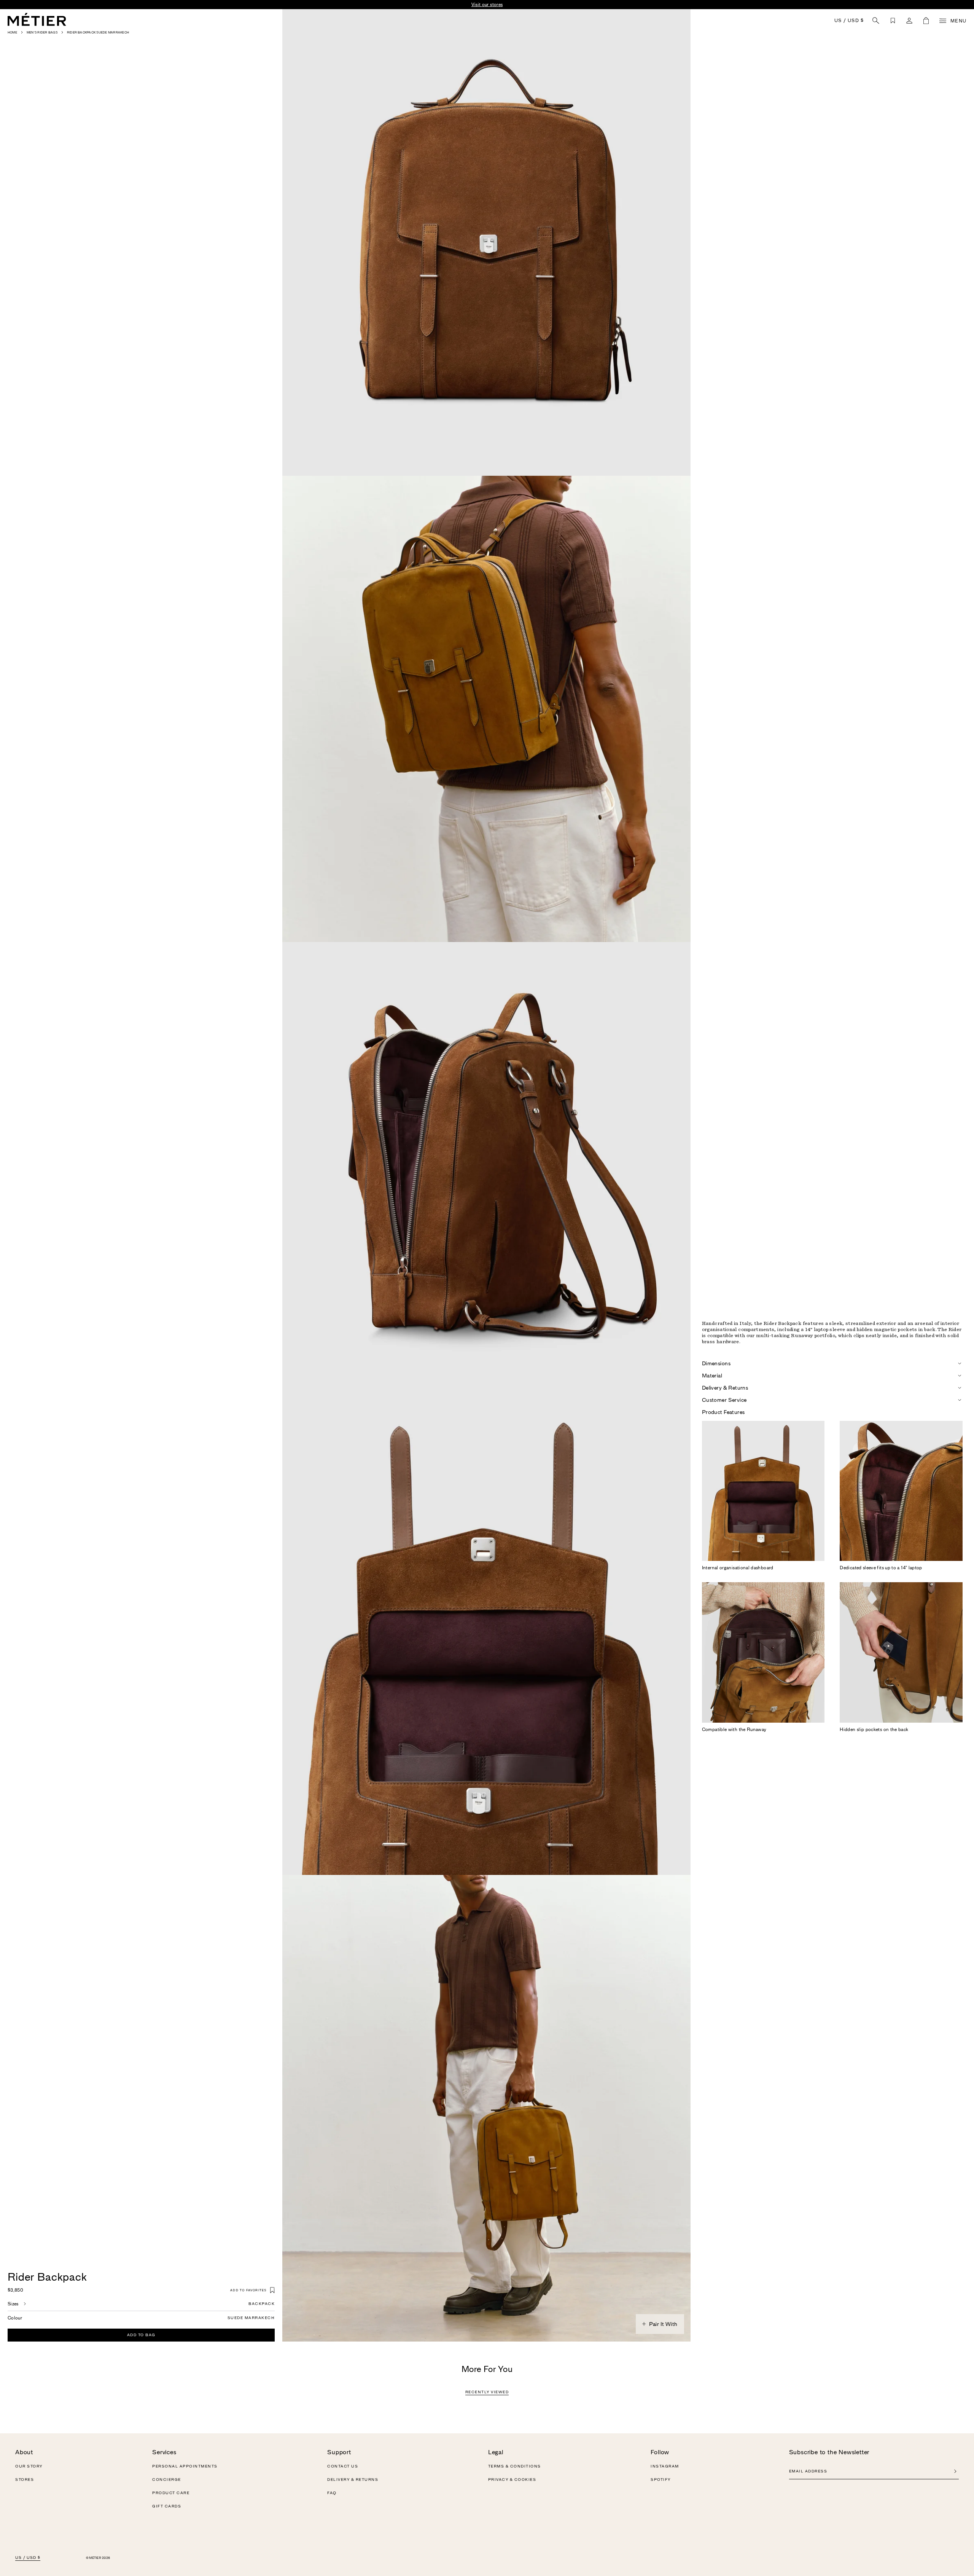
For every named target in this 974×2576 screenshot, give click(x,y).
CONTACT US (343, 2466)
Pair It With (663, 2324)
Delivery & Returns (725, 1388)
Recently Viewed (487, 2392)
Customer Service (724, 1400)
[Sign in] (909, 21)
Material (712, 1376)
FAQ (332, 2493)
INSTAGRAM (665, 2466)
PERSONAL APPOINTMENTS (185, 2466)
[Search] (876, 21)
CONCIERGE (167, 2480)
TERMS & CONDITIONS (515, 2466)
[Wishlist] (893, 21)
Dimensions (716, 1363)
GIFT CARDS (167, 2506)
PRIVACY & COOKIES (512, 2480)
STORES (25, 2480)
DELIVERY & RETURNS (353, 2480)
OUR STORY (29, 2466)
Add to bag (141, 2335)
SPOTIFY (661, 2480)
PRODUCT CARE (171, 2493)
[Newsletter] (955, 2471)
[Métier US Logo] (37, 19)
